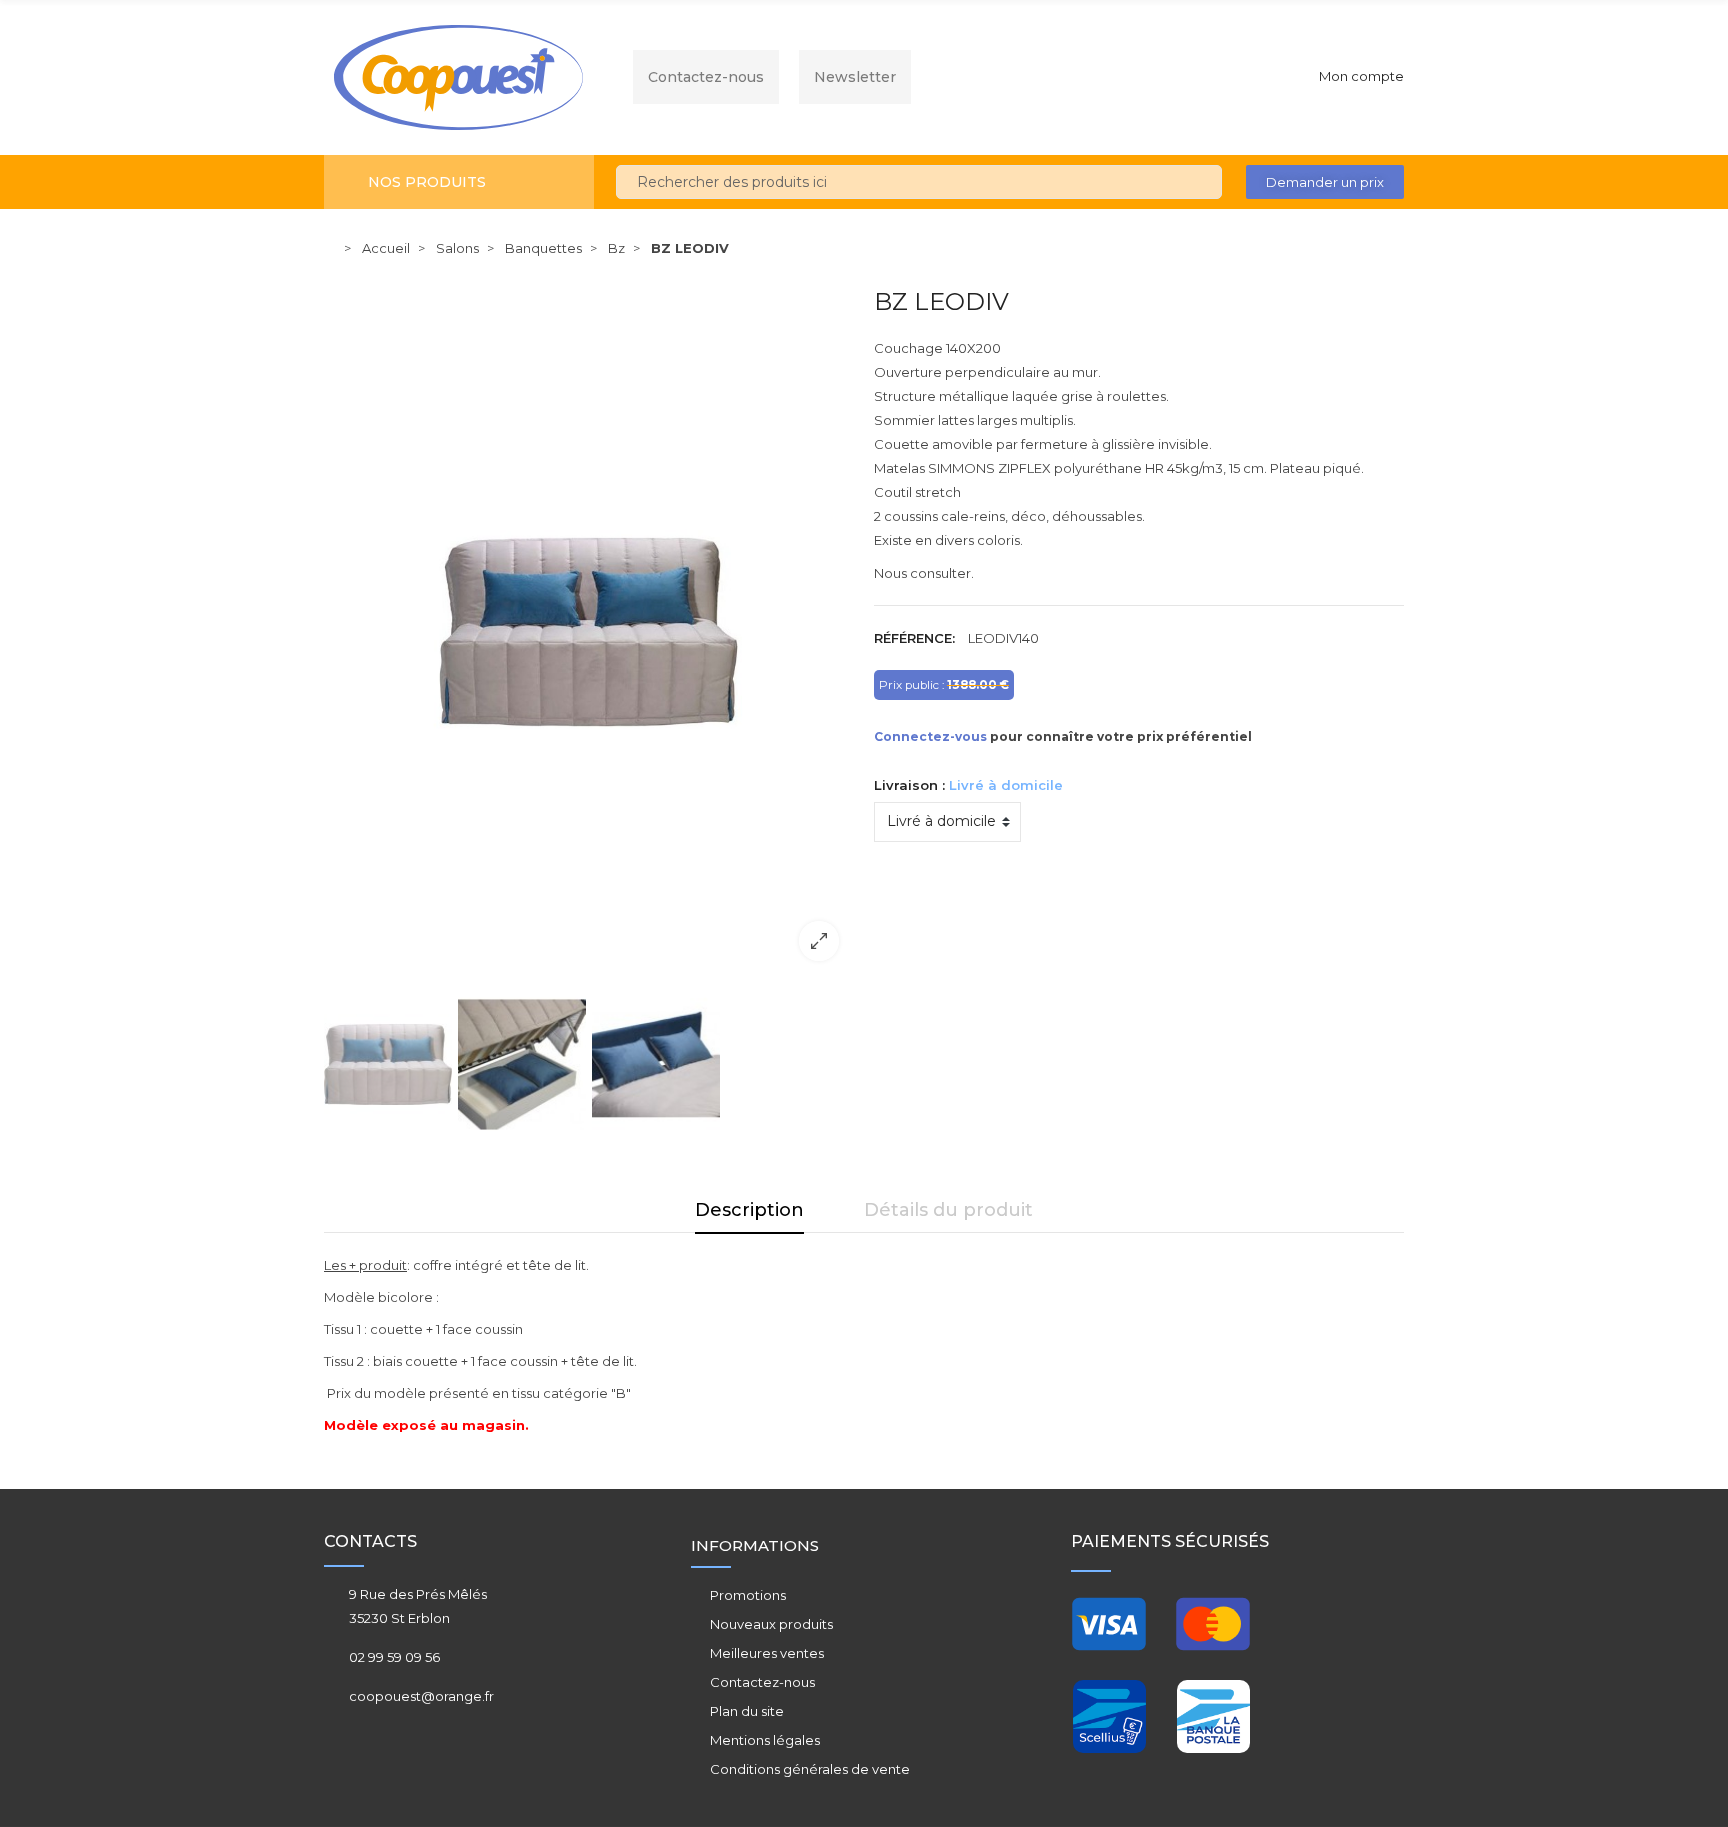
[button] (1325, 182)
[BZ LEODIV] (589, 631)
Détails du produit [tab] (948, 1210)
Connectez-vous (930, 736)
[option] (589, 631)
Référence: (914, 638)
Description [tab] (749, 1210)
